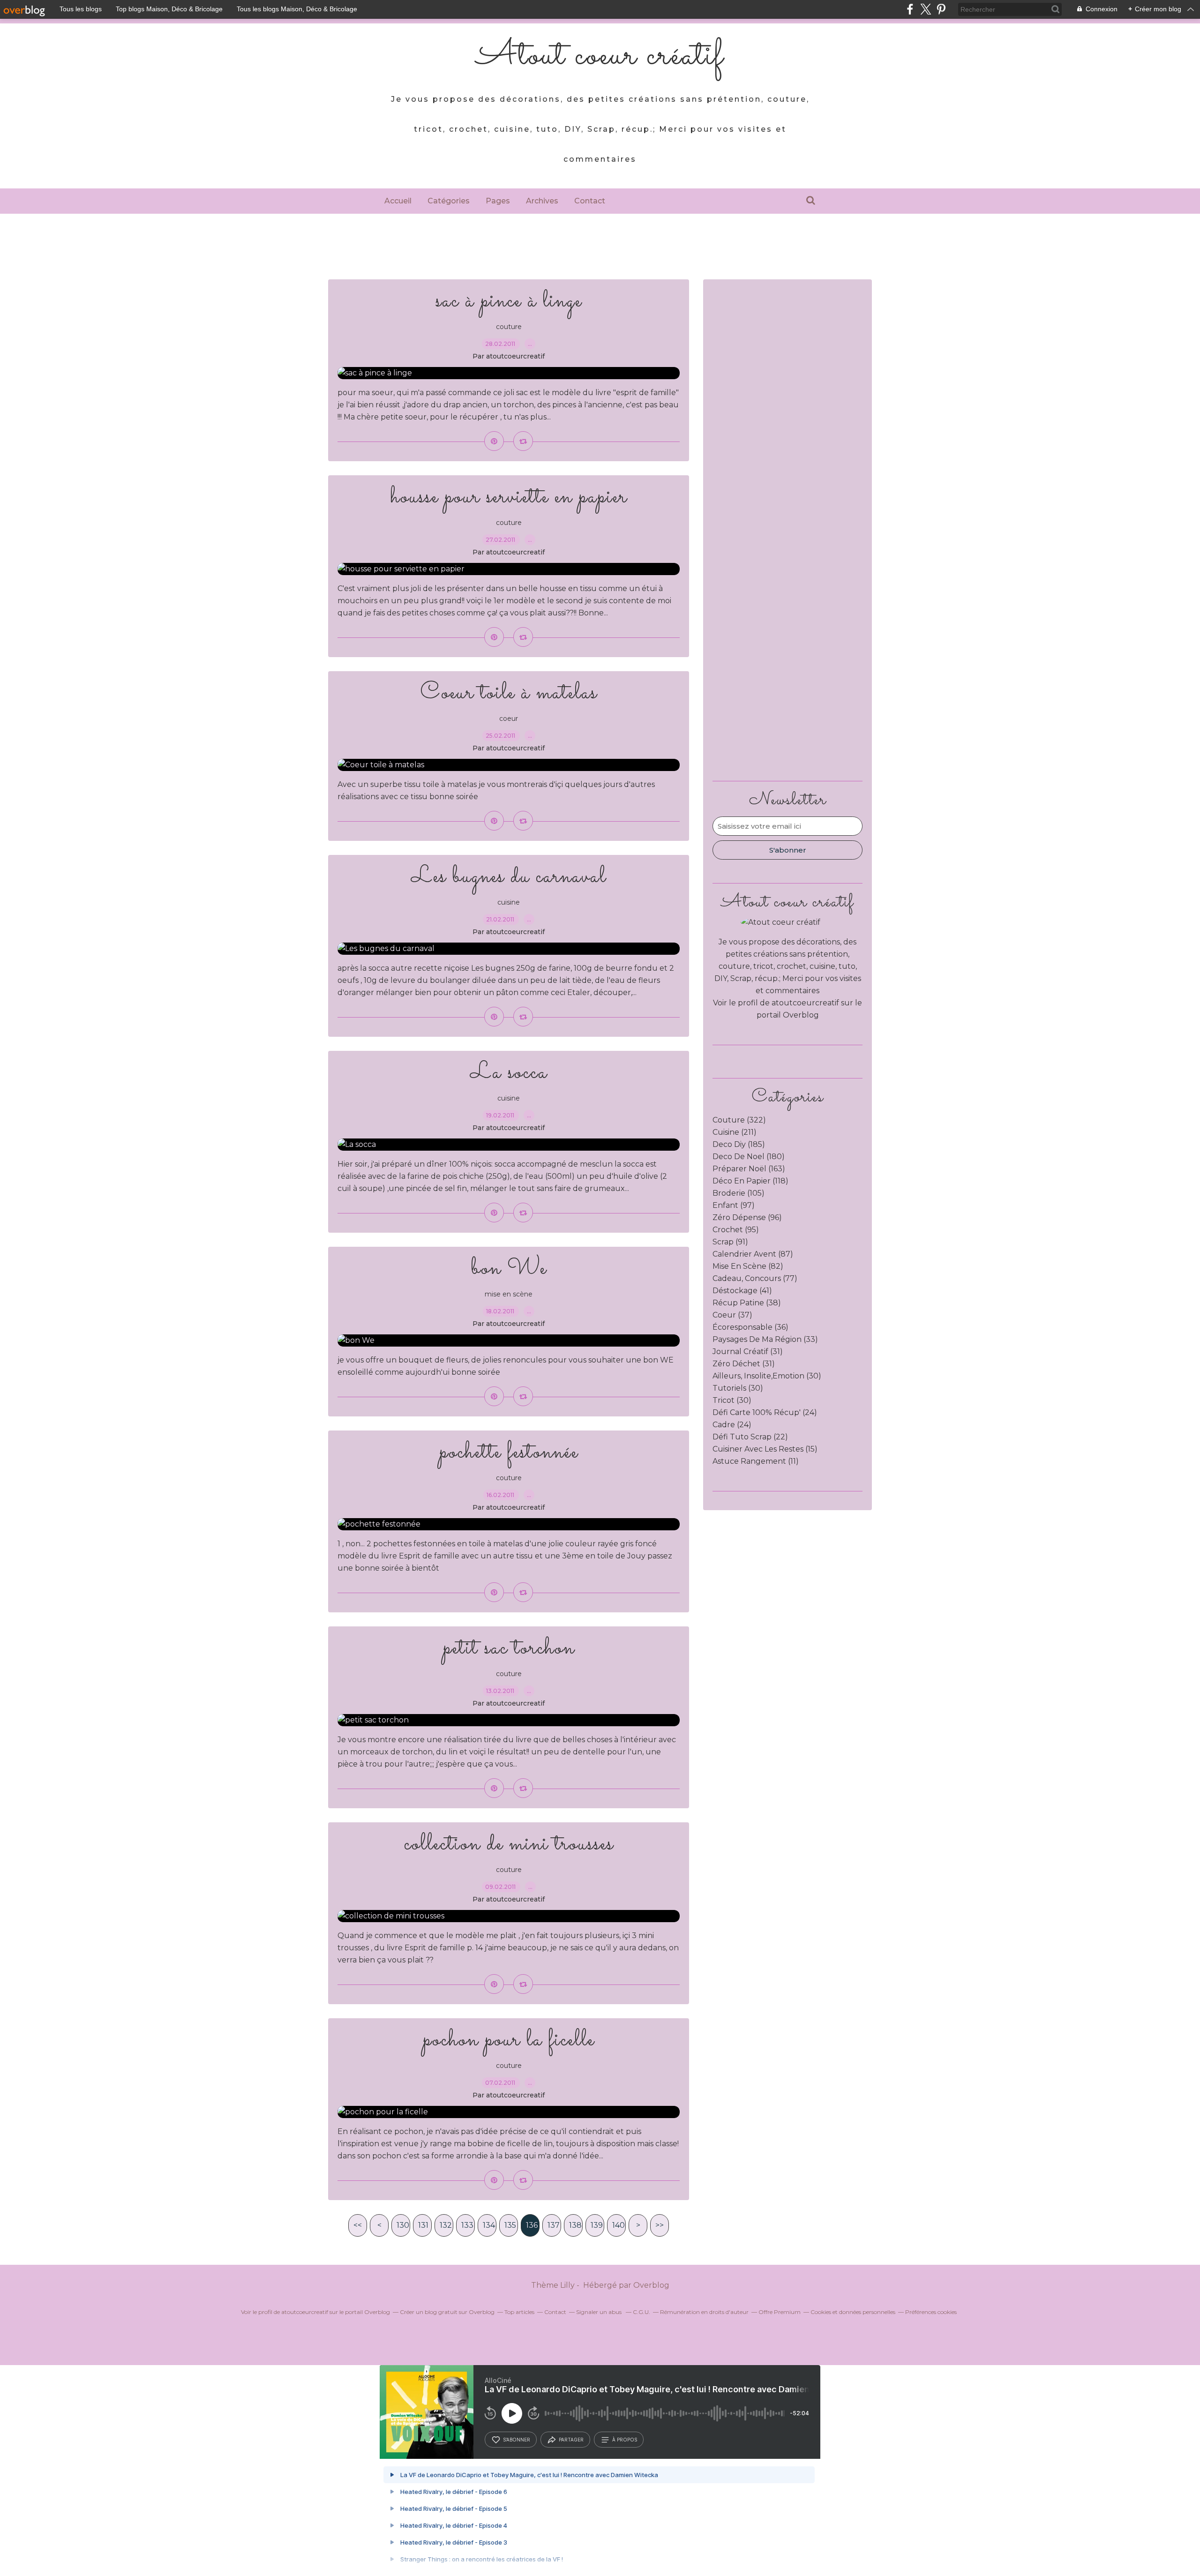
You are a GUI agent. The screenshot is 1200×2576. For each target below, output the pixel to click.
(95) (736, 1230)
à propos (625, 2440)
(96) (747, 1217)
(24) (765, 1412)
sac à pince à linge (509, 301)
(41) (742, 1291)
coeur (509, 719)
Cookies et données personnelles (853, 2312)
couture (509, 327)
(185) (739, 1144)
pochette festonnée (509, 1452)
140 (619, 2225)
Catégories (449, 201)
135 (510, 2225)
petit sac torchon (509, 1648)
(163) (749, 1169)
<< (358, 2225)
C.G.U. (641, 2312)
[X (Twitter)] (926, 9)
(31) (748, 1352)
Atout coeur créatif (600, 56)
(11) (756, 1461)
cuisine (509, 902)
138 (575, 2225)
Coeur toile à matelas (509, 693)
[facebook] (910, 9)
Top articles (519, 2312)
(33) (765, 1339)
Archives (542, 201)
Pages (498, 201)
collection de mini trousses (509, 1844)
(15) (765, 1449)
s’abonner (517, 2440)
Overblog (651, 2285)
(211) (735, 1132)
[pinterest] (941, 9)
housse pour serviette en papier (509, 497)
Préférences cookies (931, 2312)
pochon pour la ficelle (509, 2040)
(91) (730, 1242)
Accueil (398, 201)
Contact (590, 201)
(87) (753, 1254)
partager (571, 2440)
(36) (750, 1327)
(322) (739, 1120)
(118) (750, 1181)
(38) (747, 1303)
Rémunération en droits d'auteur (704, 2312)
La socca (509, 1073)
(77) (755, 1278)
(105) (739, 1193)
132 (446, 2225)
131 (423, 2225)
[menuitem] (398, 201)
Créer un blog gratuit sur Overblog (447, 2312)
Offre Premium (780, 2312)
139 (597, 2225)
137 (554, 2225)
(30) (767, 1376)
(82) (748, 1266)
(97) (734, 1205)
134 (489, 2225)
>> (660, 2225)
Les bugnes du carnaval (509, 877)
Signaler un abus (600, 2312)
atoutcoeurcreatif (805, 1003)
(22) (750, 1437)
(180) (749, 1157)
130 (403, 2225)
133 (467, 2225)
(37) (732, 1315)
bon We (509, 1269)
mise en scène (509, 1294)
